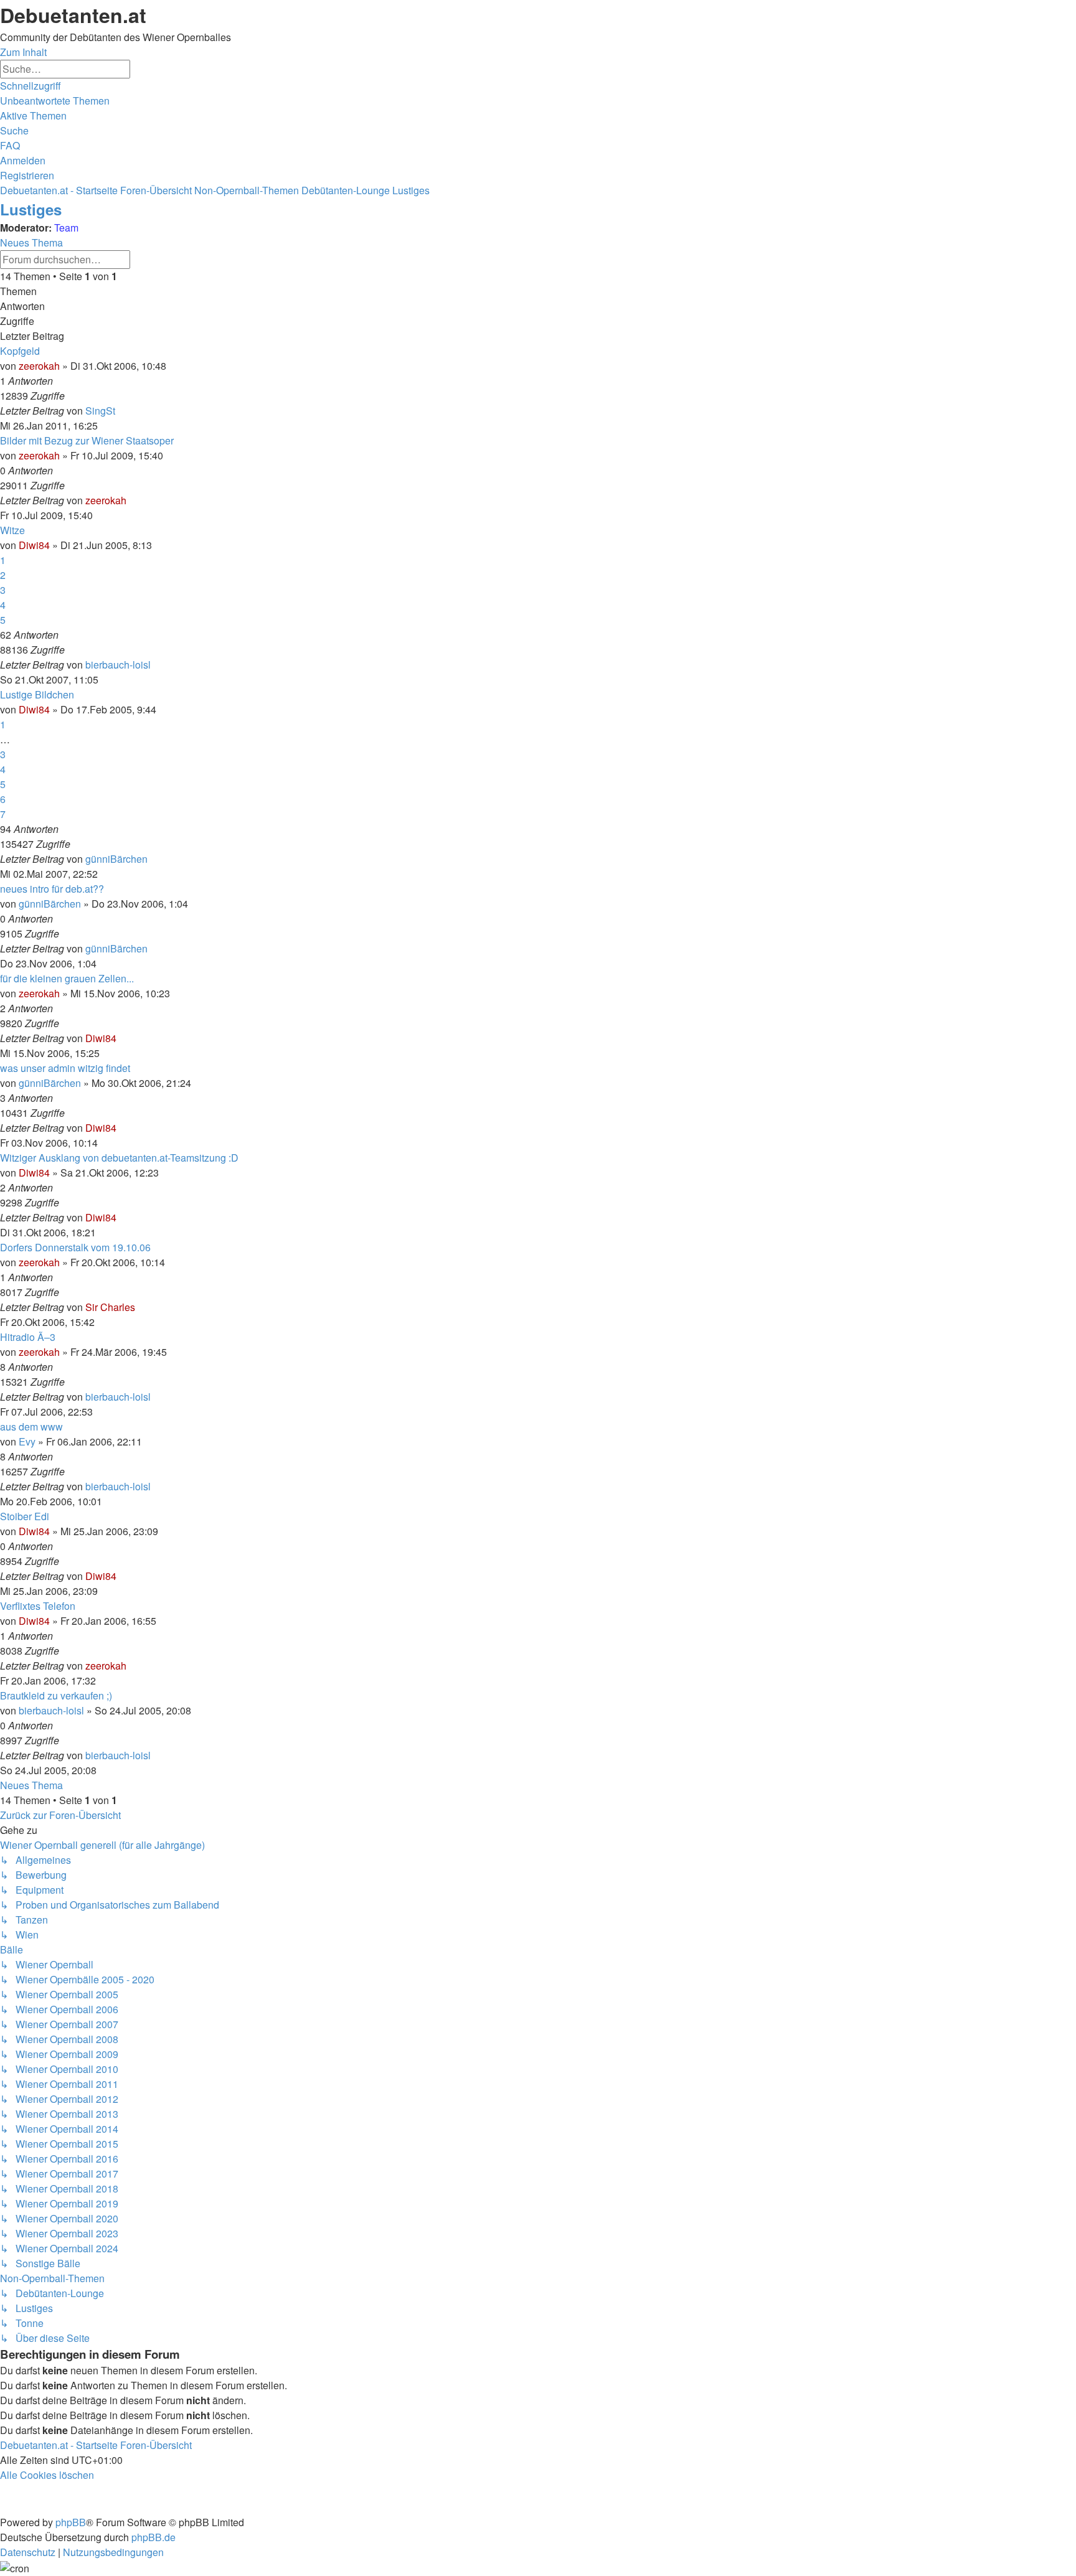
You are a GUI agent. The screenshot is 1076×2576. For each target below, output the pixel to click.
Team (66, 228)
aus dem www (31, 1427)
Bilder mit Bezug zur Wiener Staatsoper (87, 440)
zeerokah (39, 366)
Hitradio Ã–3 (28, 1337)
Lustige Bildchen (37, 694)
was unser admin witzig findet (65, 1068)
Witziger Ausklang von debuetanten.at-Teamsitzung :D (119, 1158)
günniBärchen (116, 859)
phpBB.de (153, 2537)
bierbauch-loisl (118, 665)
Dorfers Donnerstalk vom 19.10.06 (75, 1247)
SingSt (100, 411)
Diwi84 (34, 545)
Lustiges (31, 209)
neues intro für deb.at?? (52, 889)
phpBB (71, 2522)
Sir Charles (110, 1307)
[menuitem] (55, 101)
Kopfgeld (20, 351)
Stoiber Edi (25, 1516)
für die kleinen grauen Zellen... (67, 978)
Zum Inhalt (23, 52)
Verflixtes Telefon (38, 1606)
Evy (27, 1441)
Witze (12, 530)
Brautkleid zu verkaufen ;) (56, 1695)
